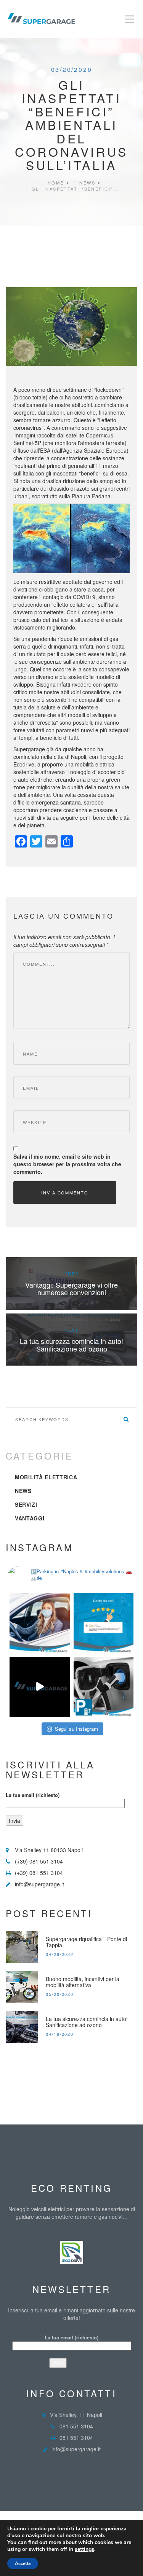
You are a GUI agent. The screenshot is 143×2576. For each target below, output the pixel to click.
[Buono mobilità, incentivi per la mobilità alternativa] (22, 1987)
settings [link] (84, 2549)
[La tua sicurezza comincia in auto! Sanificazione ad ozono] (22, 2027)
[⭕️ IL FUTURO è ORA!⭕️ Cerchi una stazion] (104, 1687)
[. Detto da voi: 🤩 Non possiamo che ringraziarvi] (104, 1623)
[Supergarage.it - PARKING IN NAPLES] (41, 18)
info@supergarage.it (39, 1884)
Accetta (23, 2563)
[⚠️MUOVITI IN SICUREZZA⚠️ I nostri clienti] (40, 1623)
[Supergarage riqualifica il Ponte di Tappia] (22, 1947)
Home (56, 183)
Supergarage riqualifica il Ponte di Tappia (86, 1942)
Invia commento (65, 1193)
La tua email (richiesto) (33, 1795)
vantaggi (30, 1518)
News (87, 183)
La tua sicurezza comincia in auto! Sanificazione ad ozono (71, 1345)
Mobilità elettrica (46, 1477)
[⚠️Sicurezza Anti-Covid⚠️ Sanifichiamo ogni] (40, 1687)
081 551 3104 (76, 2426)
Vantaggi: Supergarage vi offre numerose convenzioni (71, 1288)
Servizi (26, 1504)
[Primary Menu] (129, 19)
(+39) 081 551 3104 (39, 1861)
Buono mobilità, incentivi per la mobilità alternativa (83, 1982)
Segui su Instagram (76, 1729)
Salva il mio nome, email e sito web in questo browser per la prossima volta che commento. (67, 1164)
